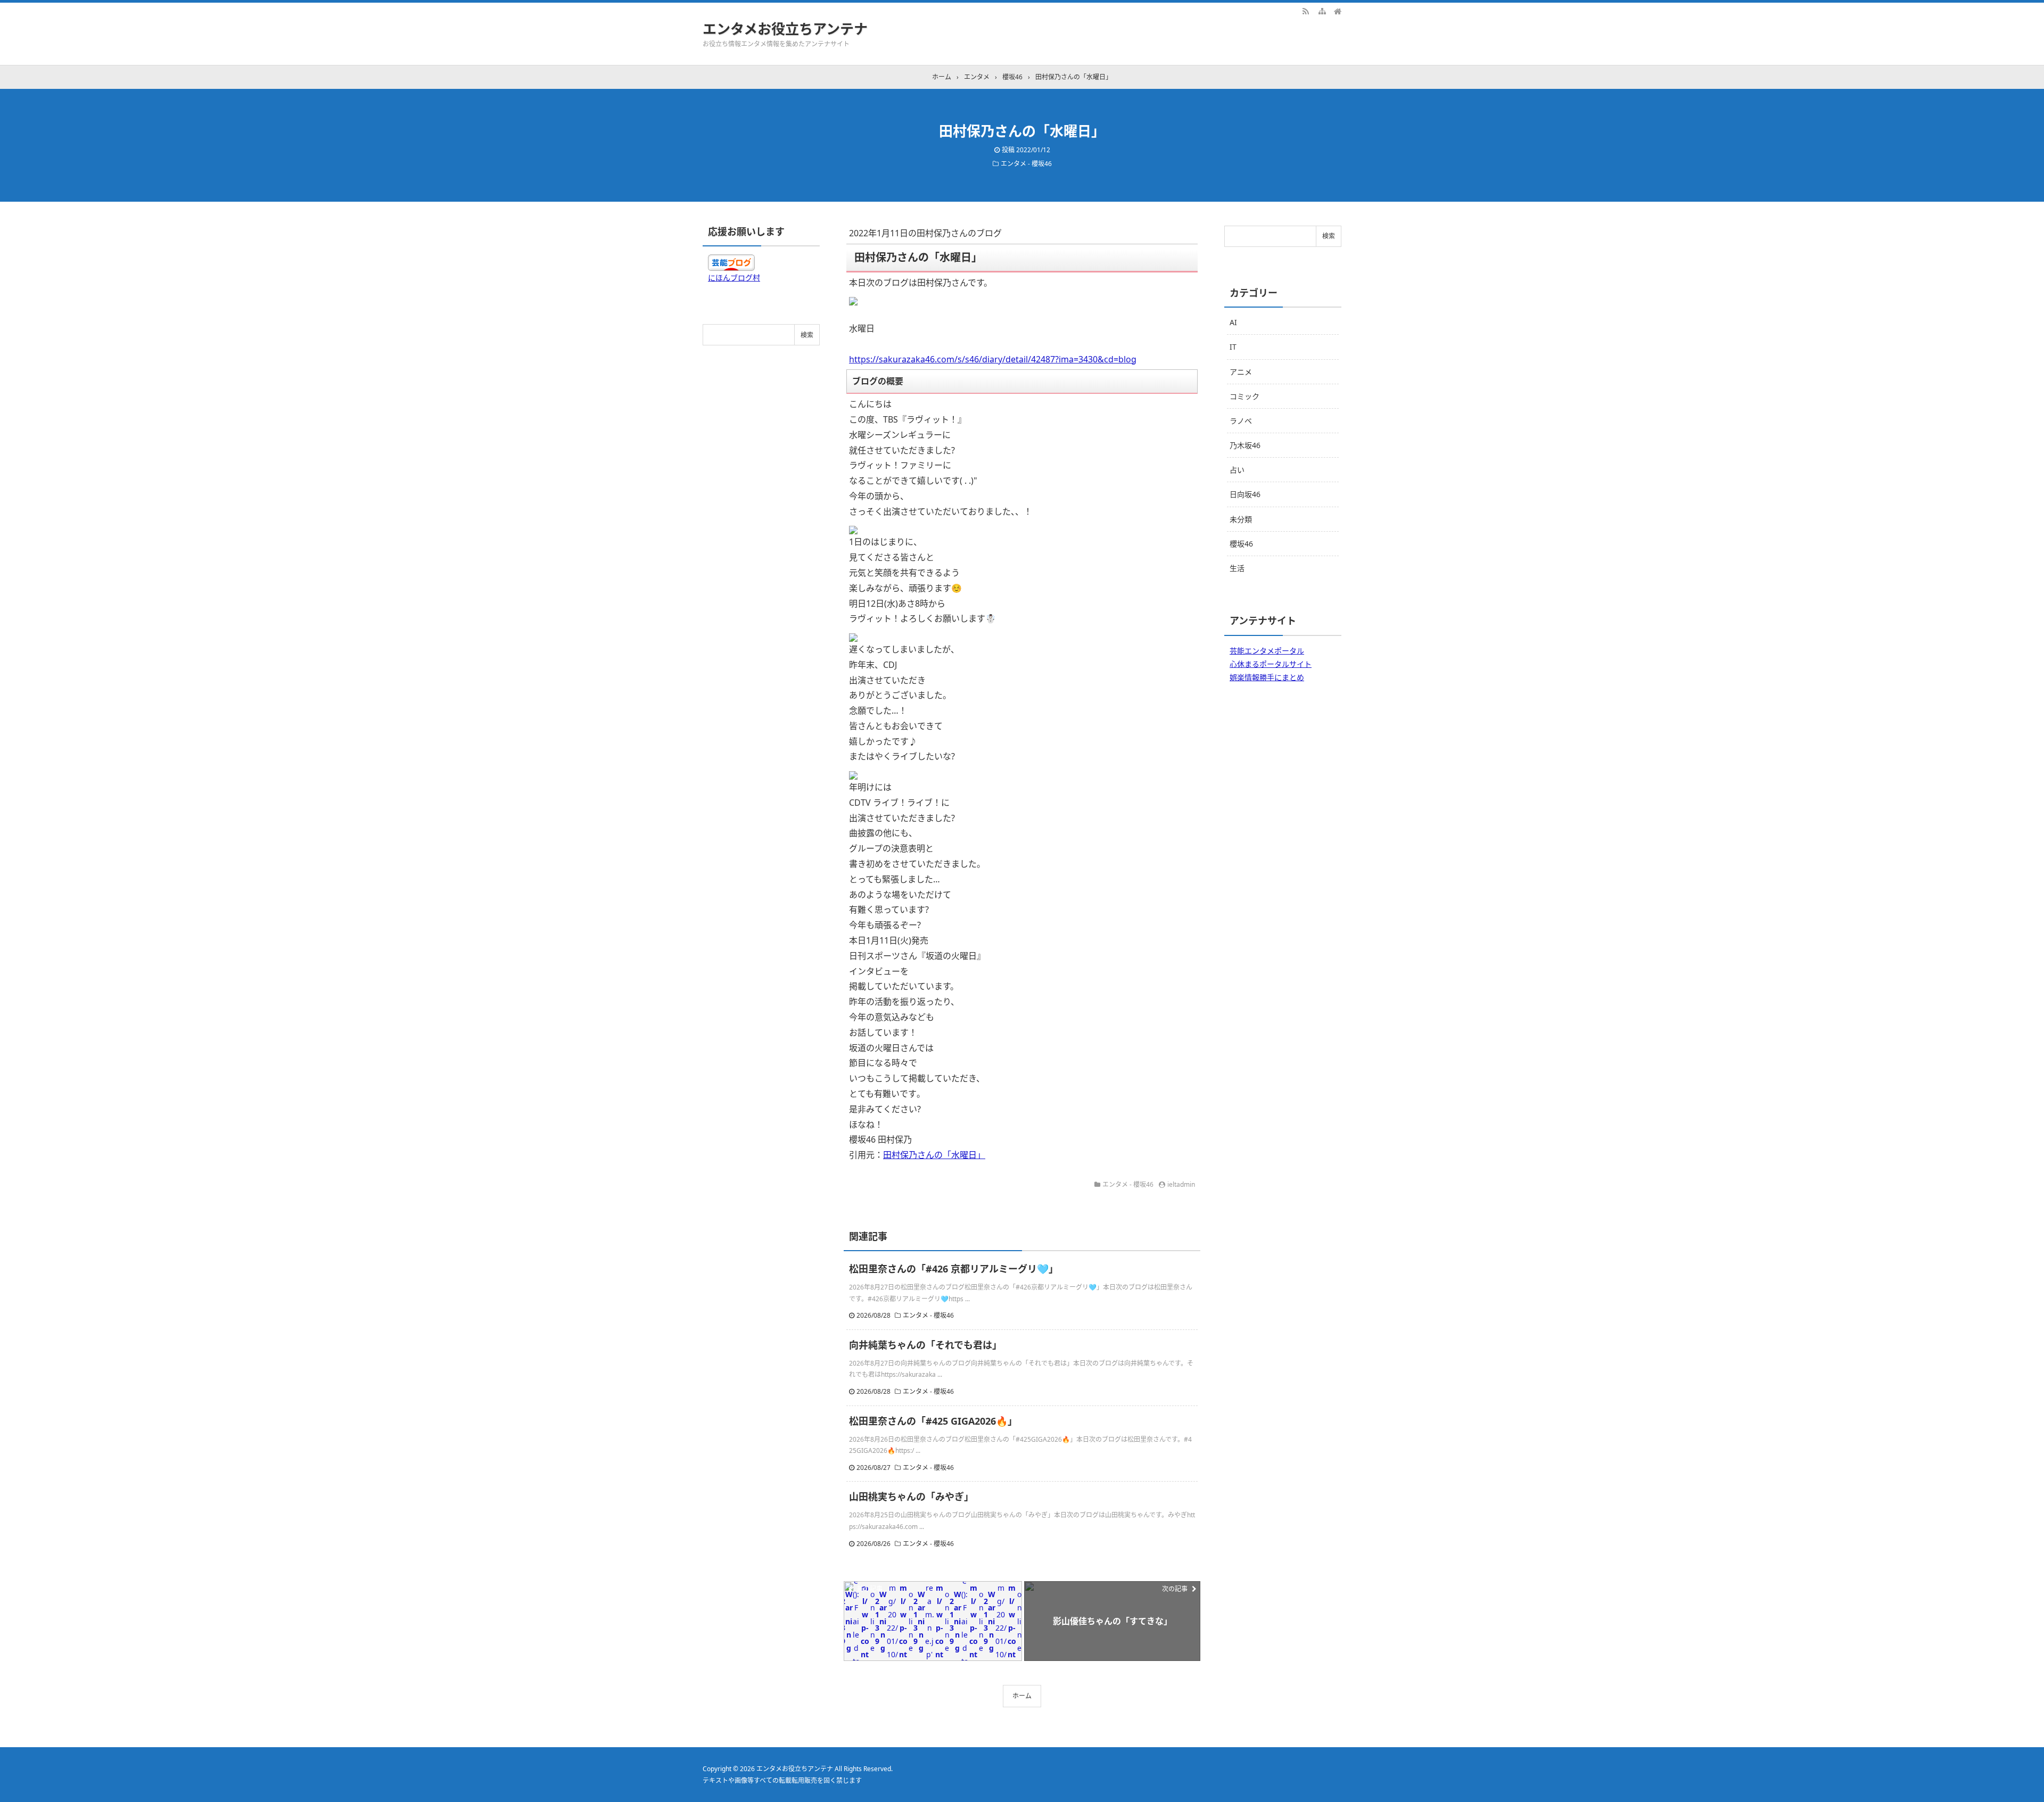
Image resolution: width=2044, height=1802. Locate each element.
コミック (1244, 396)
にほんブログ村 (734, 278)
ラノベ (1241, 421)
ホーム (1022, 1696)
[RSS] (1306, 11)
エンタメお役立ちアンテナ (785, 29)
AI (1233, 322)
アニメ (1241, 372)
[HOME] (1338, 11)
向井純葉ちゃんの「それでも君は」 (925, 1345)
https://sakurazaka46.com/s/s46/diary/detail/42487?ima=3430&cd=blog (993, 359)
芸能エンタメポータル (1267, 651)
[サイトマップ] (1322, 11)
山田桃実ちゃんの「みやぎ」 (911, 1497)
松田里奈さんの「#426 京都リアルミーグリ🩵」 (954, 1269)
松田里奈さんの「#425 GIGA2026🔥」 (933, 1421)
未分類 (1241, 519)
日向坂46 (1245, 494)
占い (1237, 470)
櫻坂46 (1241, 544)
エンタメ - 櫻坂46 (1026, 164)
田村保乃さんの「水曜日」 (934, 1155)
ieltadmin (1181, 1184)
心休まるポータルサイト (1271, 664)
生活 (1237, 568)
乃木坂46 (1245, 445)
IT (1233, 347)
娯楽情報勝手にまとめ (1267, 677)
